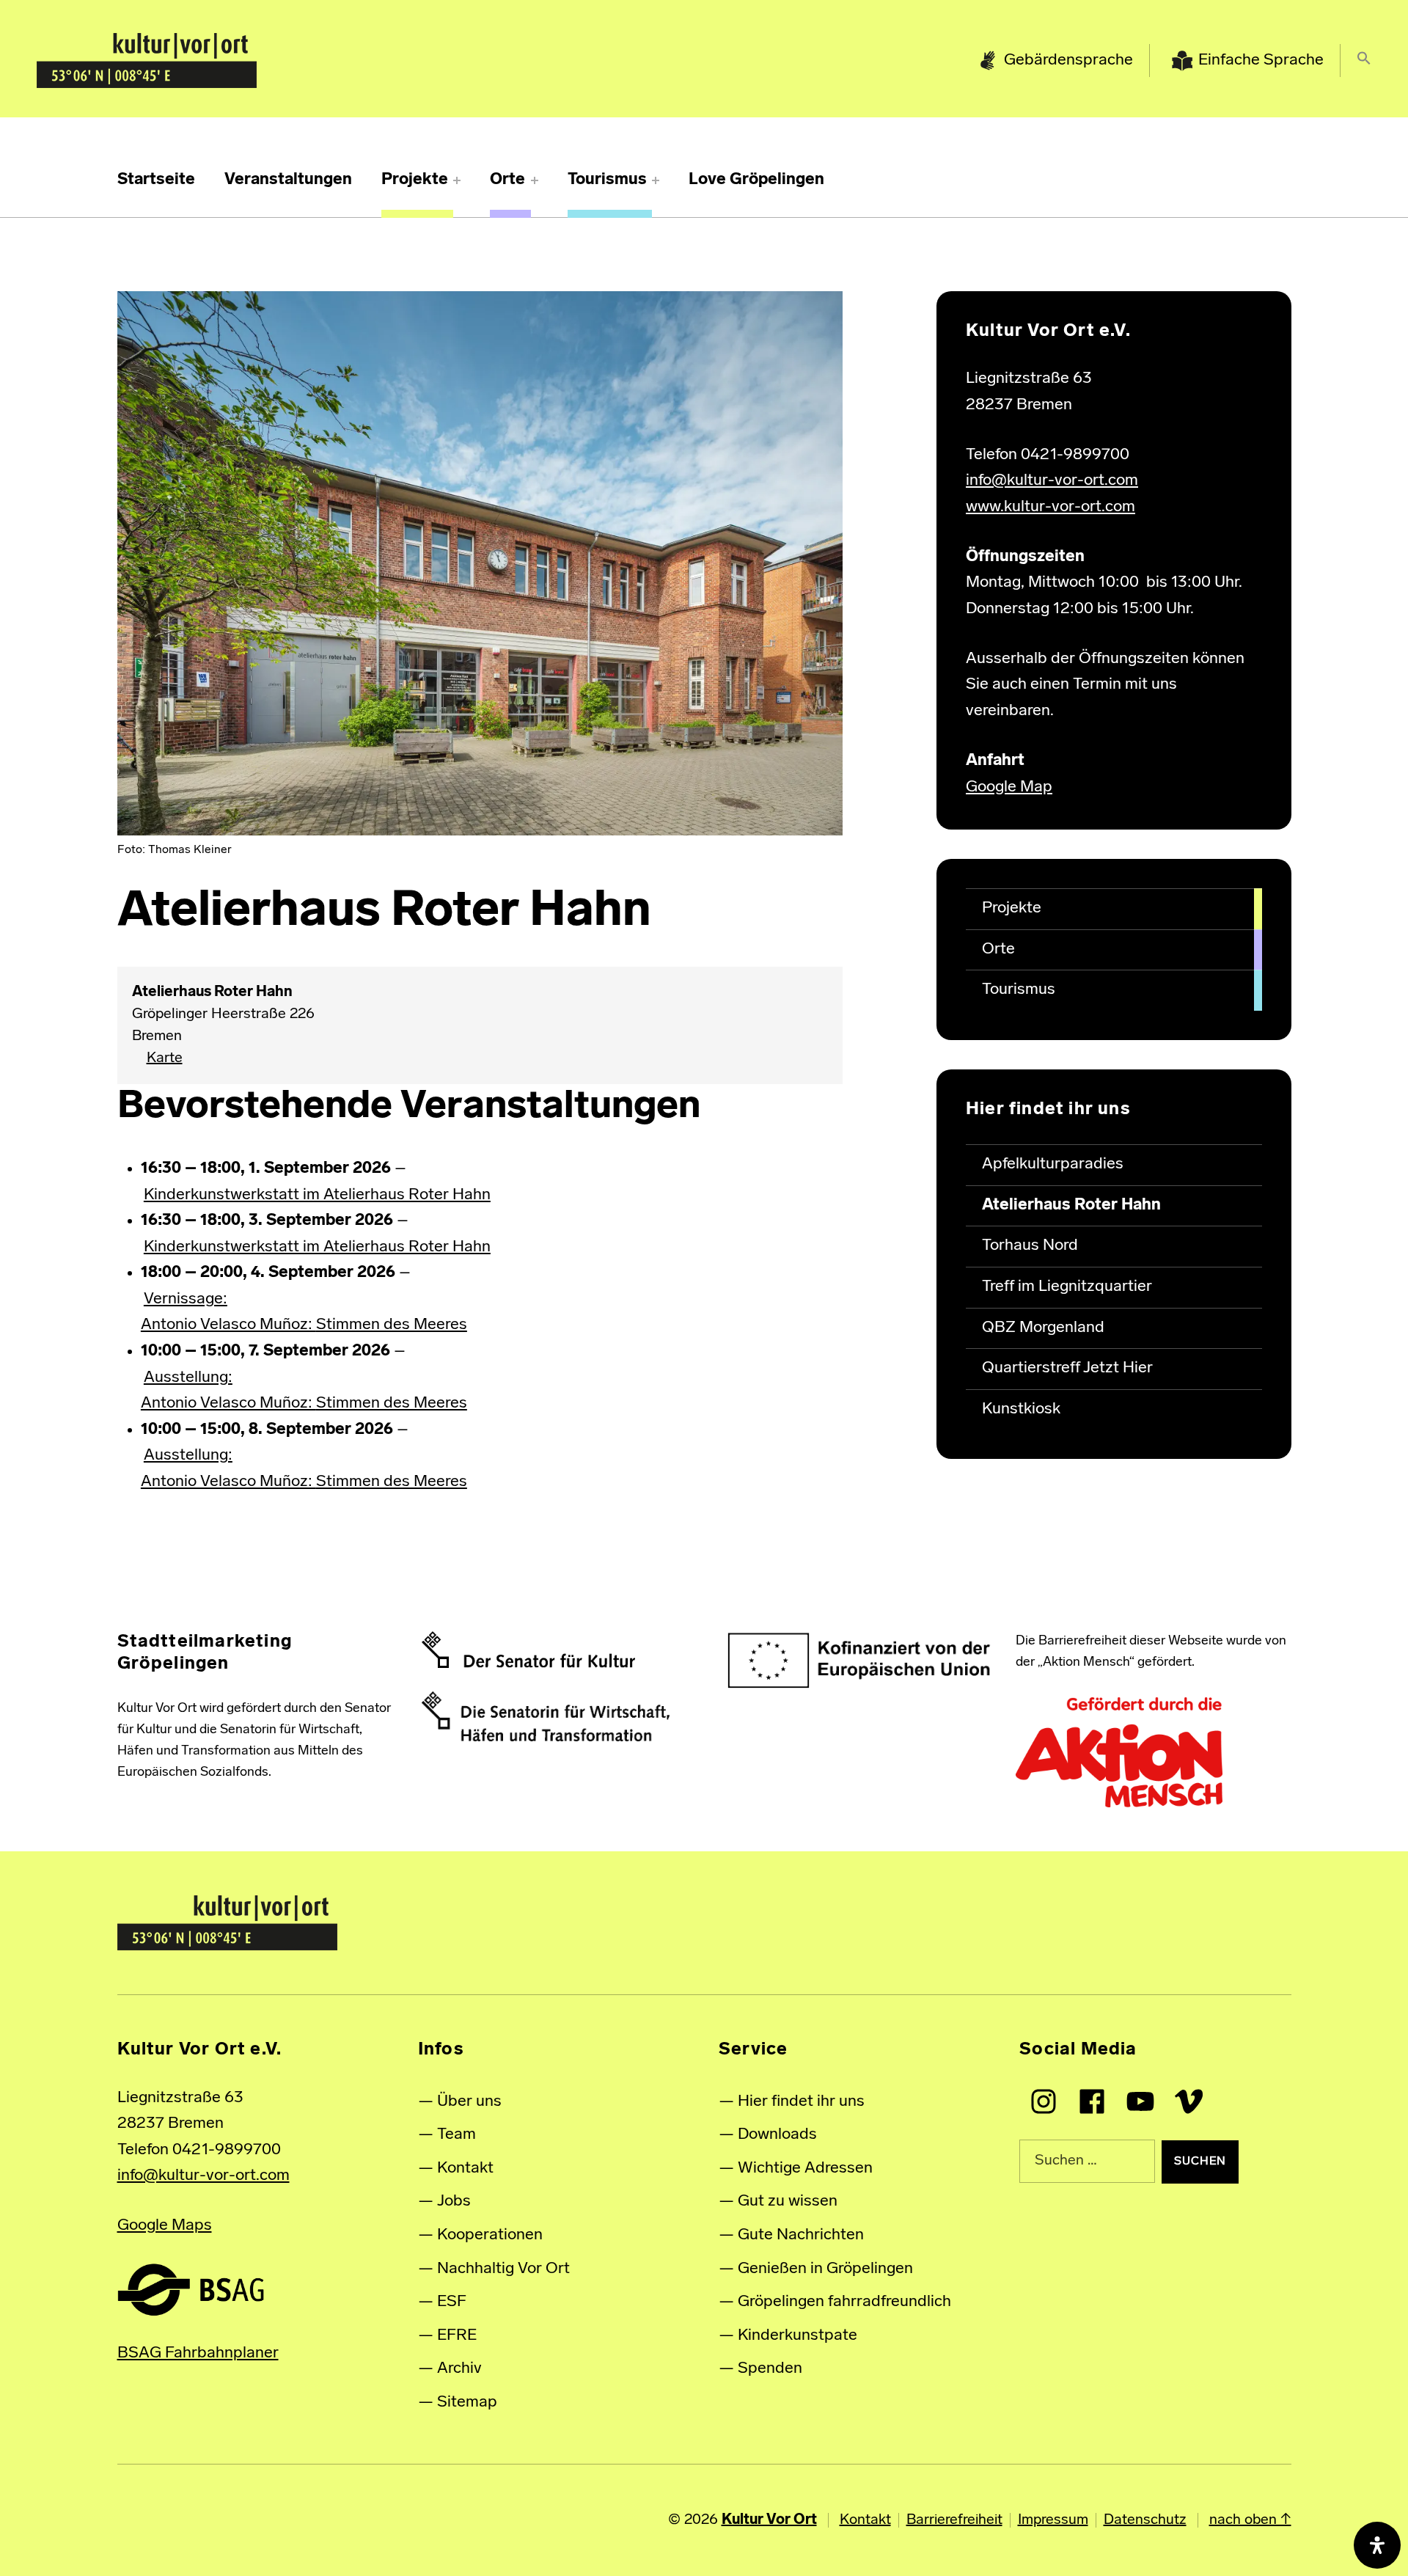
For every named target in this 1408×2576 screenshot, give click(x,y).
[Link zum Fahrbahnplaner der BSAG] (191, 2290)
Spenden (770, 2369)
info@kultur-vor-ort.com (1052, 481)
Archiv (459, 2369)
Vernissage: (186, 1299)
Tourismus (607, 180)
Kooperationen (490, 2235)
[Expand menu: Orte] (535, 180)
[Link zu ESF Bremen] (860, 1661)
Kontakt (465, 2169)
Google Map (1009, 787)
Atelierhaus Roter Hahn (1071, 1205)
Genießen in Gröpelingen (825, 2269)
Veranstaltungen (288, 180)
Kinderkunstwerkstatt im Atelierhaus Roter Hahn (317, 1195)
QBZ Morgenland (1043, 1328)
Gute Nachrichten (801, 2235)
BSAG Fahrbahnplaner (198, 2353)
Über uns (469, 2102)
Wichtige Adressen (805, 2169)
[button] (1364, 61)
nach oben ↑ (1250, 2520)
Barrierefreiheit (954, 2520)
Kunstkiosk (1021, 1409)
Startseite (156, 180)
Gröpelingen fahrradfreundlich (844, 2302)
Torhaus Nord (1030, 1246)
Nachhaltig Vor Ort (503, 2269)
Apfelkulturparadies (1053, 1164)
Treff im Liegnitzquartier (1067, 1287)
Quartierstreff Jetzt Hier (1067, 1368)
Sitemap (467, 2403)
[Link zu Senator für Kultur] (528, 1650)
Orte (507, 180)
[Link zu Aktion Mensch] (1119, 1753)
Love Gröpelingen (756, 180)
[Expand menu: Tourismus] (656, 180)
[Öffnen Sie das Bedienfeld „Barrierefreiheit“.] (1377, 2545)
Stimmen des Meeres (392, 1325)
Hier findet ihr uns (801, 2102)
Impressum (1053, 2520)
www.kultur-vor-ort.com (1050, 507)
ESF (452, 2302)
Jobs (454, 2202)
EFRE (457, 2336)
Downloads (777, 2135)
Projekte (415, 180)
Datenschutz (1145, 2520)
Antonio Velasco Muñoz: (228, 1325)
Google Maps (165, 2226)
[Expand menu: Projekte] (457, 180)
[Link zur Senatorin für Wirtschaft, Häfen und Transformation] (546, 1716)
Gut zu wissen (788, 2202)
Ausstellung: (188, 1378)
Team (456, 2135)
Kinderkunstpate (797, 2336)
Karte (157, 1059)
